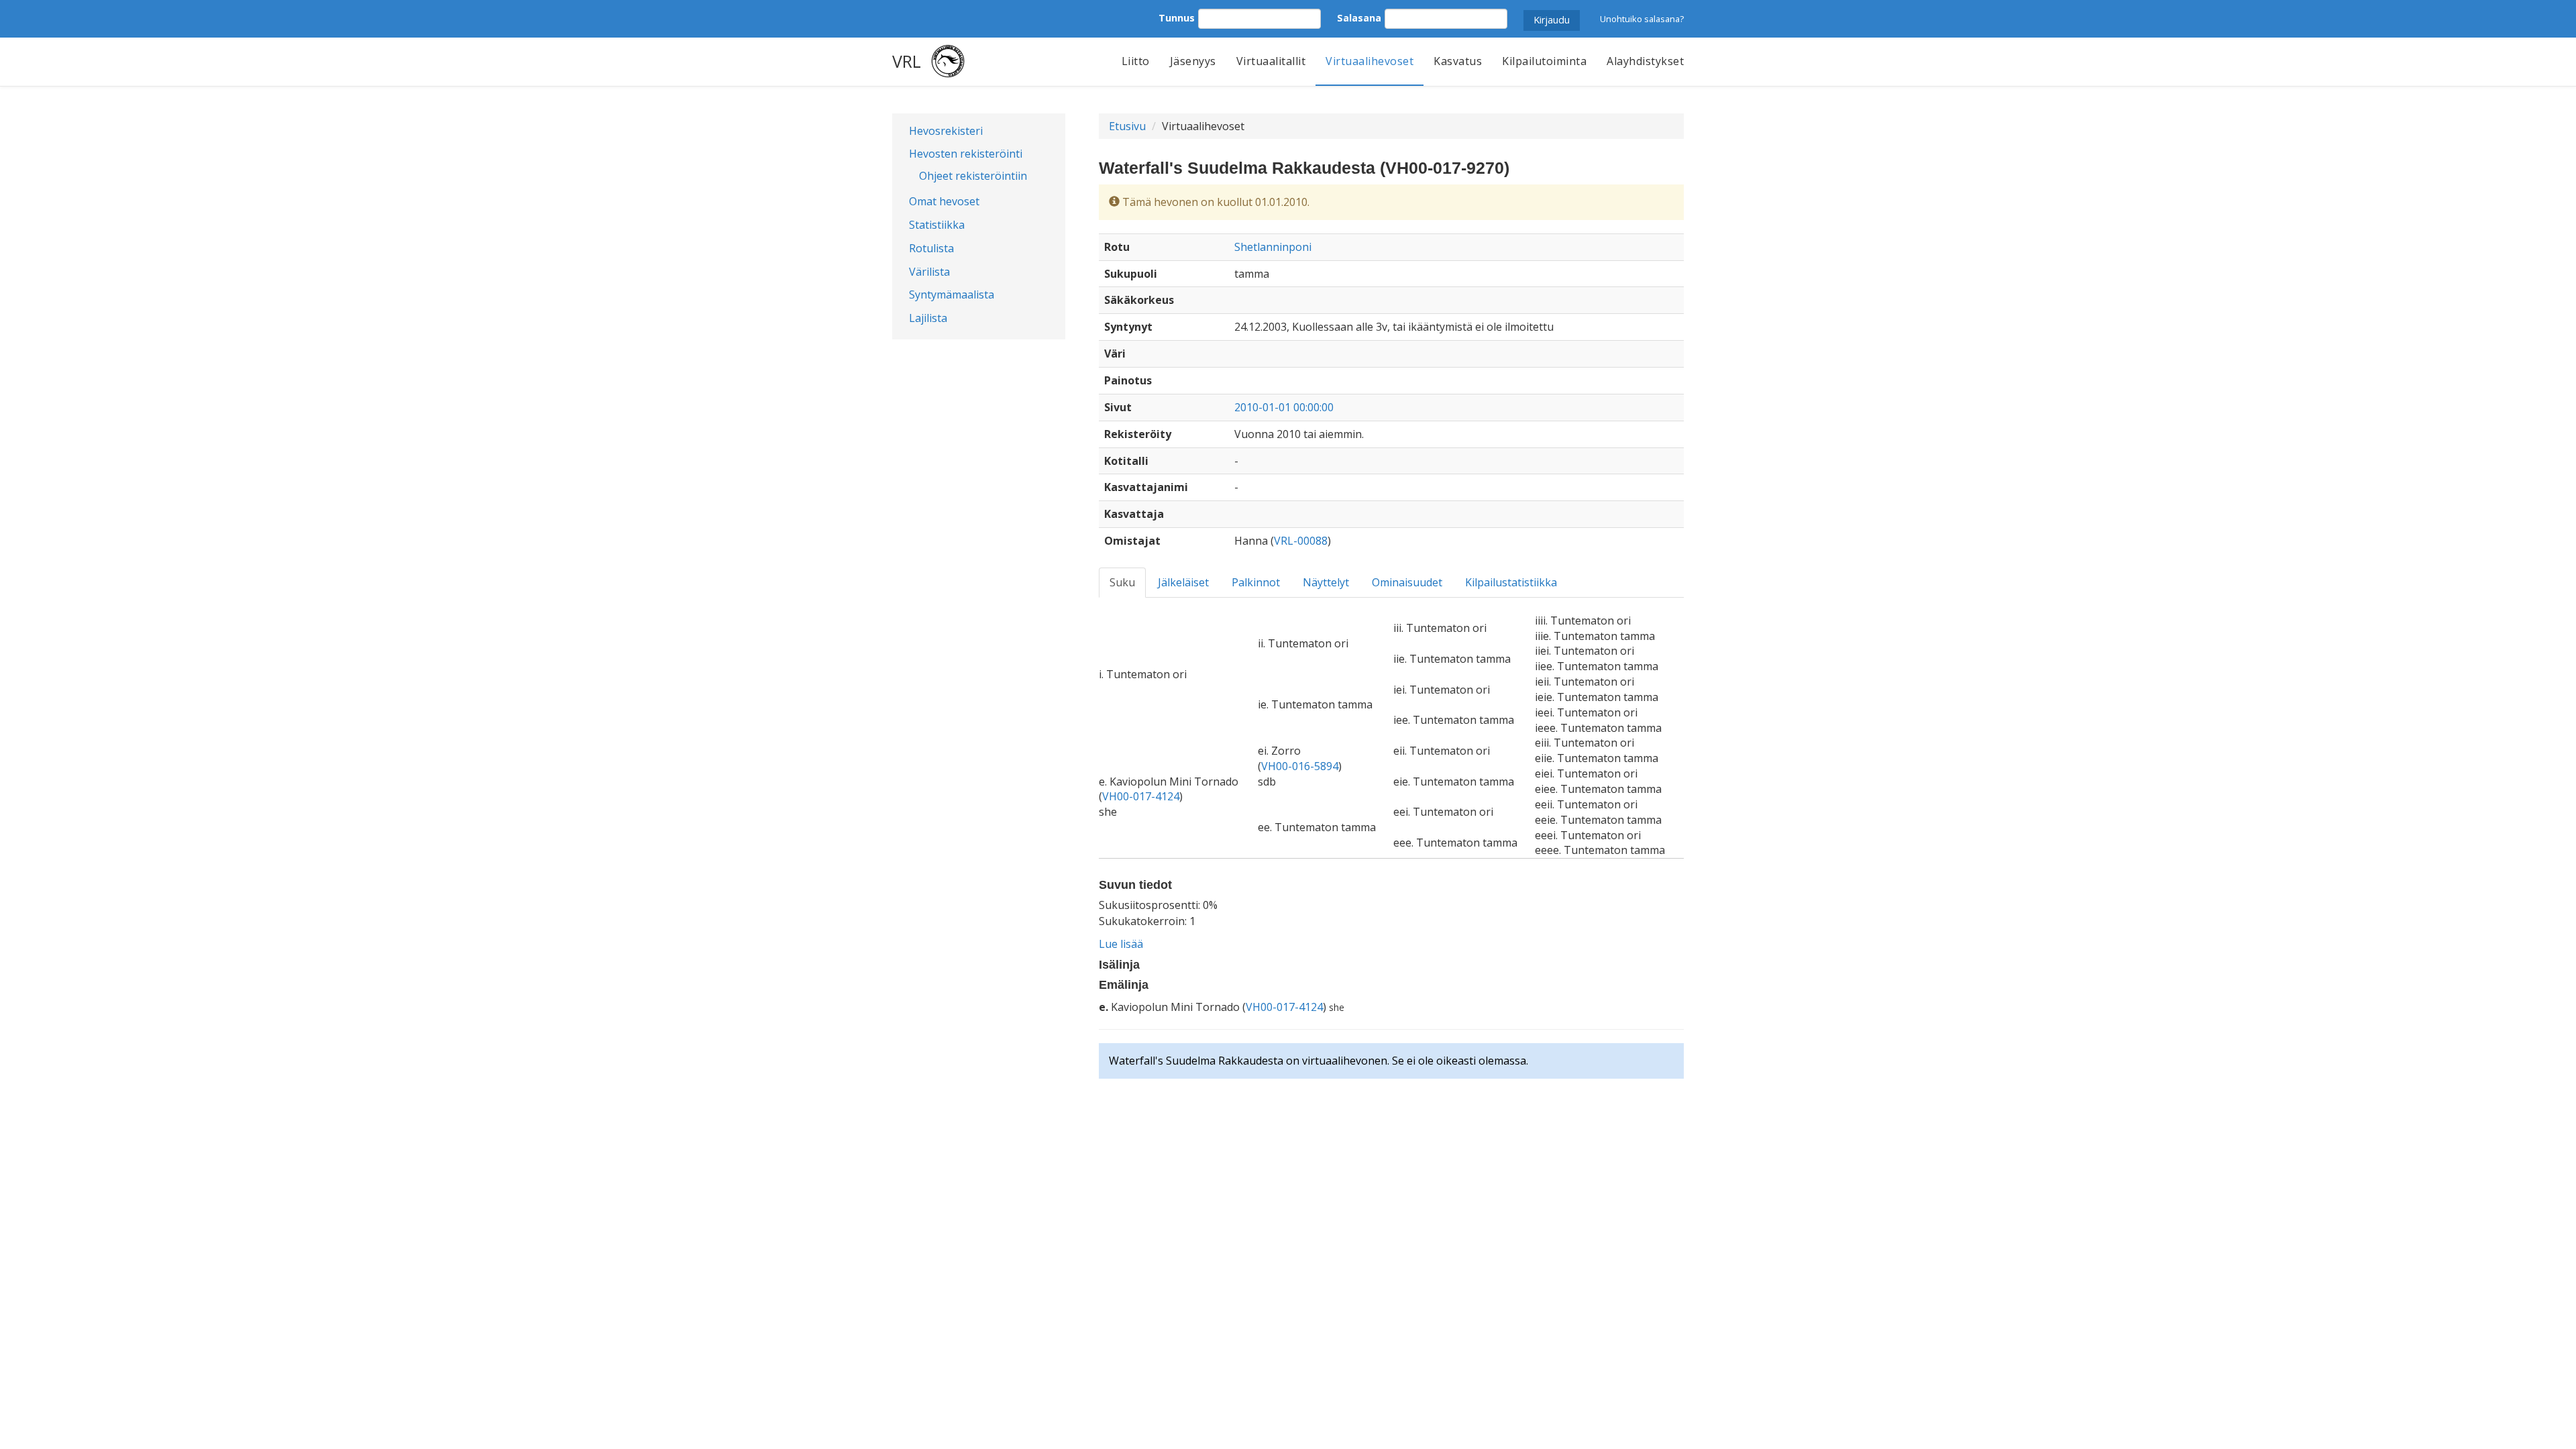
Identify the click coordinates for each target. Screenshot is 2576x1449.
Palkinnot (1256, 582)
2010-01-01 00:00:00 (1284, 407)
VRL (907, 61)
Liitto (1136, 61)
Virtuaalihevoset (1370, 61)
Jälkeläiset (1183, 582)
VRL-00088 (1301, 541)
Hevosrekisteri (946, 131)
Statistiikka (937, 225)
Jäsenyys (1193, 61)
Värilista (929, 272)
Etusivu (1127, 126)
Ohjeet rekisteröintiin (973, 176)
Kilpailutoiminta (1544, 61)
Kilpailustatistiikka (1511, 582)
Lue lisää (1121, 944)
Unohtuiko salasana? (1642, 19)
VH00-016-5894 (1300, 766)
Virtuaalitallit (1271, 61)
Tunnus (1177, 18)
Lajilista (928, 318)
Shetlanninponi (1273, 247)
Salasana (1359, 18)
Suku (1122, 582)
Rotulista (931, 248)
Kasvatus (1458, 61)
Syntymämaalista (952, 294)
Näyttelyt (1326, 582)
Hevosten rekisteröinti (966, 154)
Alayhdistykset (1645, 61)
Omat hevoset (944, 201)
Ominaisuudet (1407, 582)
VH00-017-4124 (1141, 796)
